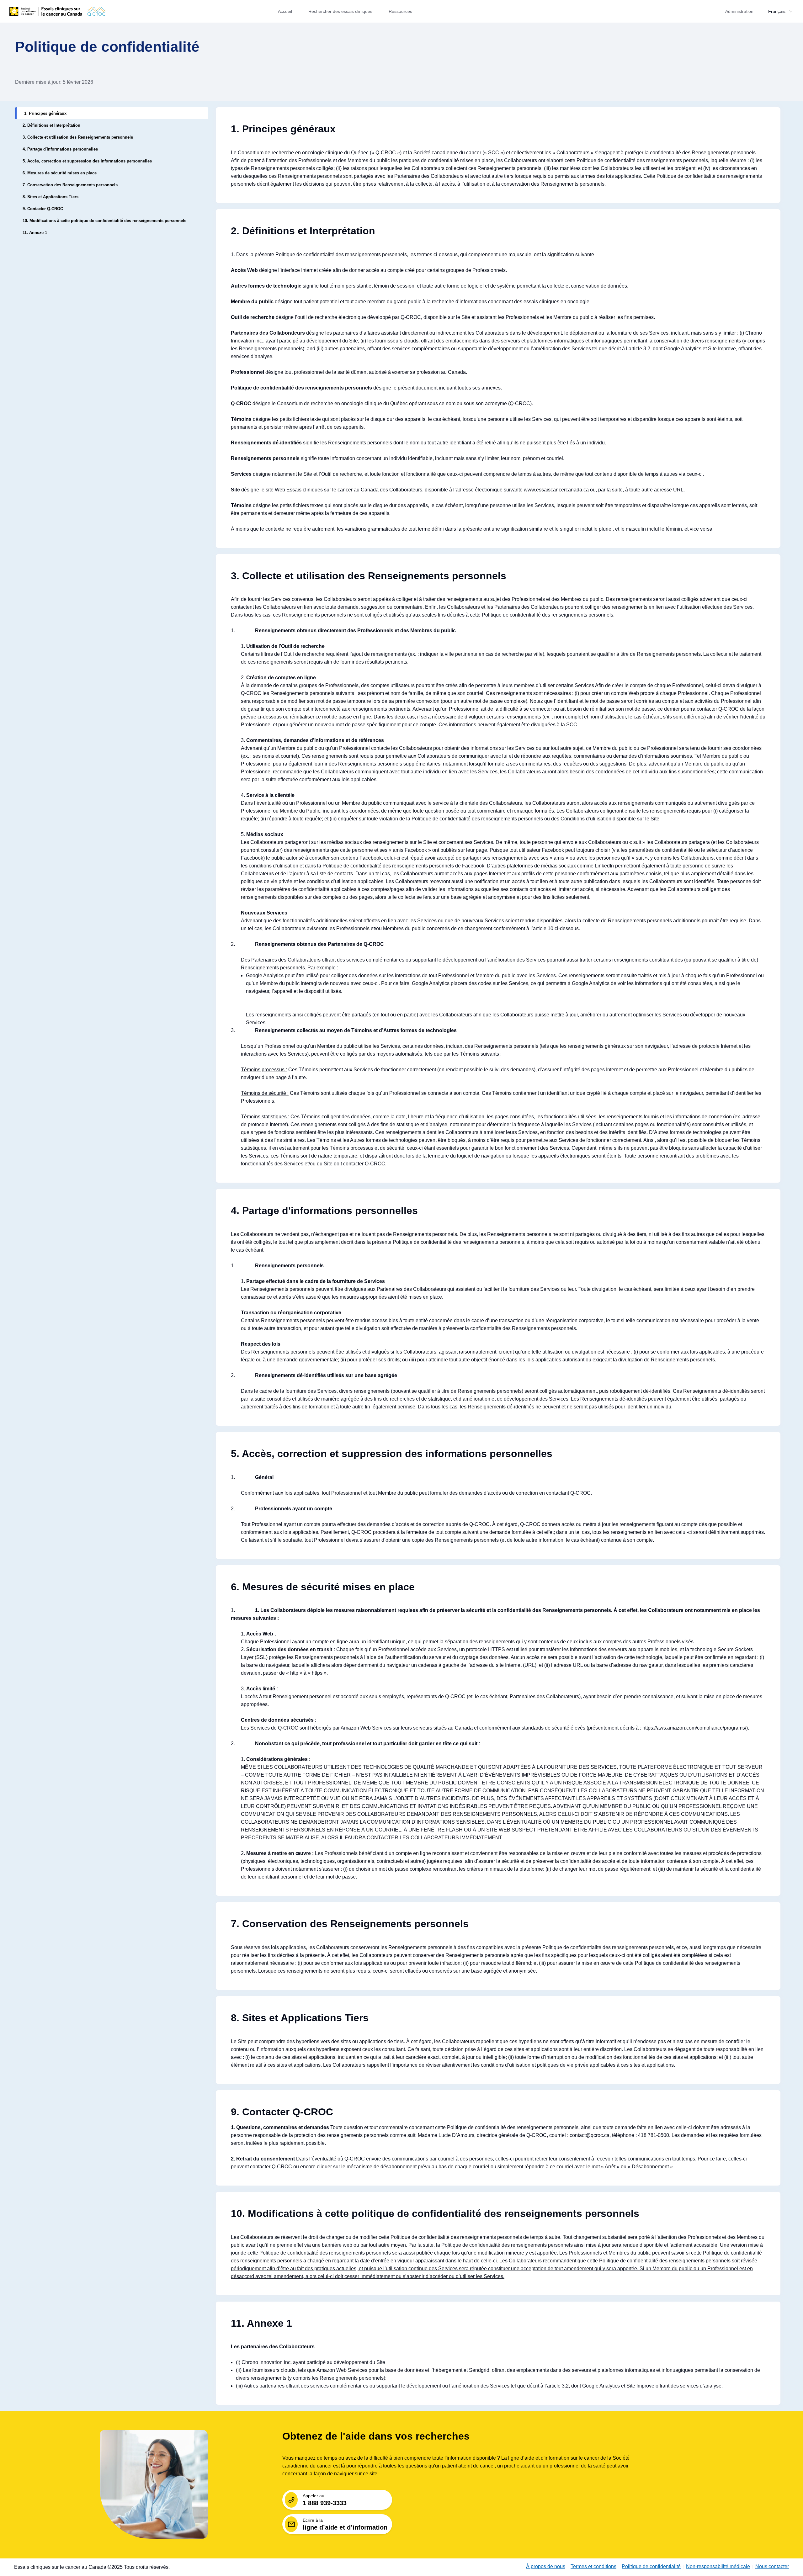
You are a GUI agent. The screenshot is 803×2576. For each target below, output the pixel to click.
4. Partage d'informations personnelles (324, 1211)
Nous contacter (772, 2566)
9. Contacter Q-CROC (282, 2112)
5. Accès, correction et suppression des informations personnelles (392, 1454)
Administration (739, 11)
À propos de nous (546, 2566)
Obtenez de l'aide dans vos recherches (376, 2436)
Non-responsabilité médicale (718, 2566)
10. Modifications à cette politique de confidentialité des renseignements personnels (435, 2213)
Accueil (285, 11)
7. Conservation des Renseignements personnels (350, 1924)
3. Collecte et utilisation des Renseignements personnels (369, 576)
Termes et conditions (593, 2566)
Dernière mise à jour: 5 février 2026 (54, 82)
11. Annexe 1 (261, 2323)
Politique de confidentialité (107, 47)
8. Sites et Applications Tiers (300, 2018)
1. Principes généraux (283, 129)
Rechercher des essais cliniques (340, 11)
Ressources (400, 11)
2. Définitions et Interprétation (303, 231)
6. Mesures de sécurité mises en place (323, 1587)
